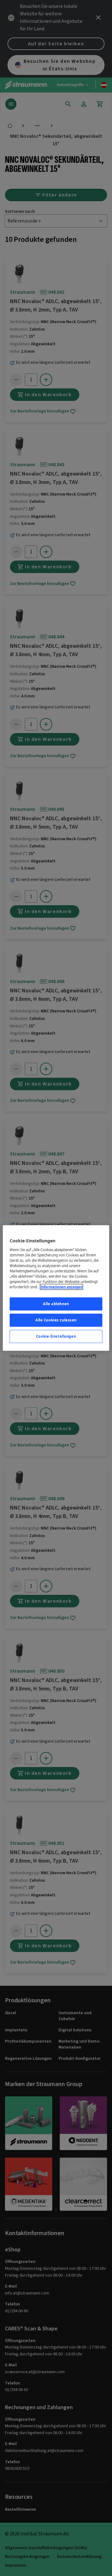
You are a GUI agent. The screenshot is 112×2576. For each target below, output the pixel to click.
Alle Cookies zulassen (56, 1320)
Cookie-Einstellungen (56, 1336)
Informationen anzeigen (61, 1287)
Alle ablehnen (56, 1304)
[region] (56, 1288)
